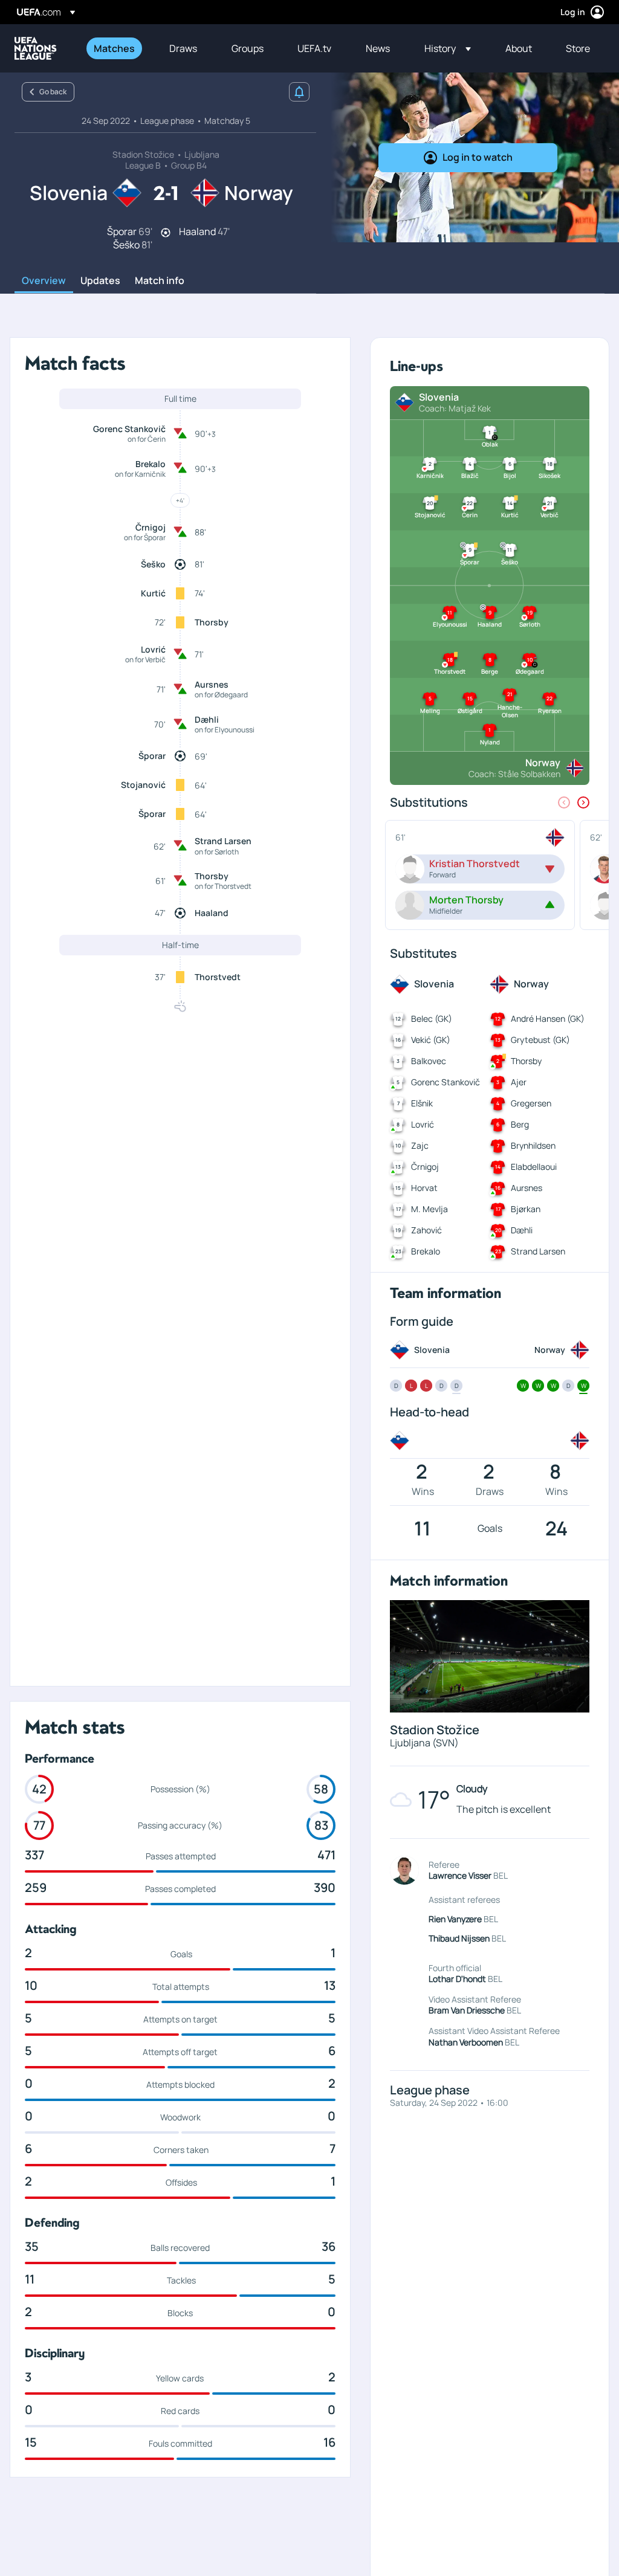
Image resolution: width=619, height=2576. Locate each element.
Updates (100, 281)
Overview (44, 281)
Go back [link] (53, 92)
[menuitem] (116, 48)
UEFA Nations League (36, 48)
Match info (160, 281)
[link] (114, 48)
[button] (448, 48)
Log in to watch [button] (478, 157)
